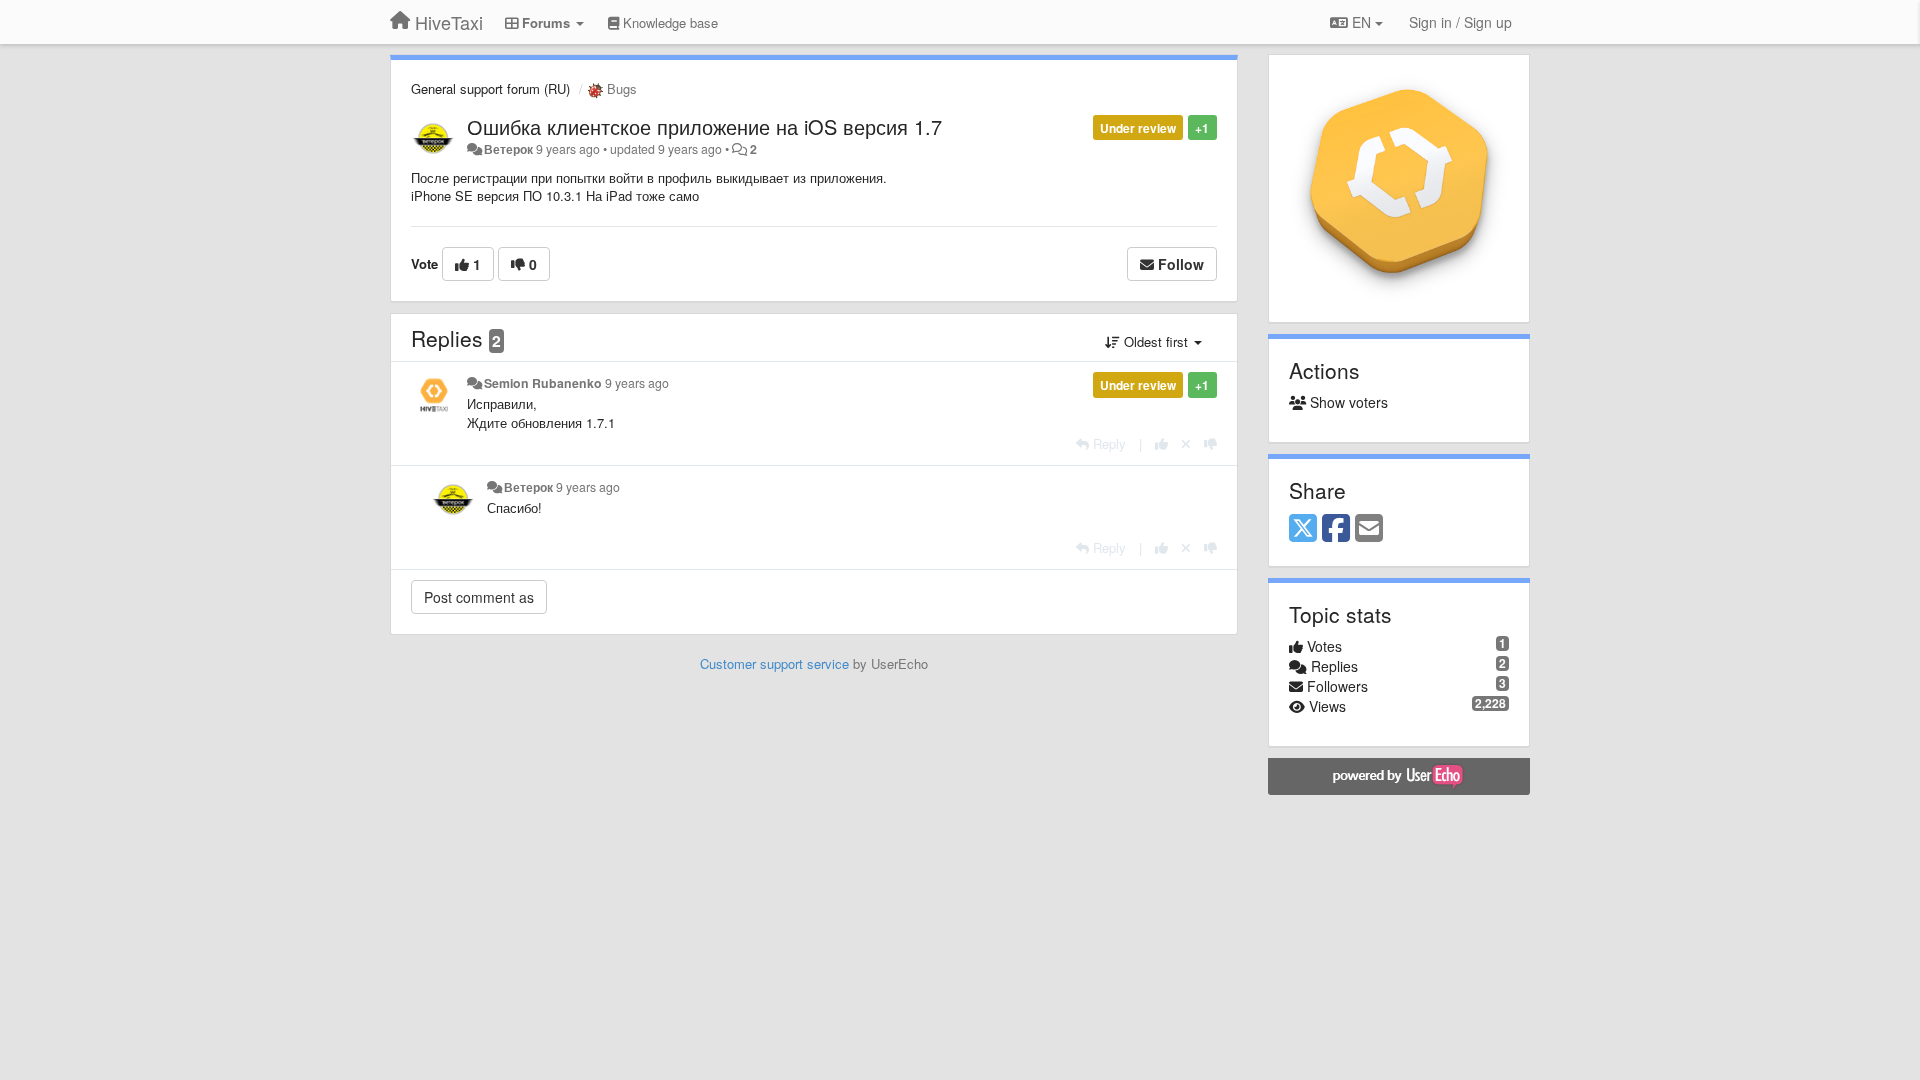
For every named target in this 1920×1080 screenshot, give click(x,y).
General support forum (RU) (490, 88)
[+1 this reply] (1161, 443)
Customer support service (774, 663)
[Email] (1369, 529)
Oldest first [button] (1156, 341)
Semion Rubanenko (543, 383)
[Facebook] (1336, 529)
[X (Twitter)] (1303, 529)
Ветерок (508, 149)
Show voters (1347, 402)
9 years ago (637, 383)
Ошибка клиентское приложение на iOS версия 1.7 (704, 126)
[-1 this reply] (1210, 443)
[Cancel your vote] (1186, 443)
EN (1361, 22)
